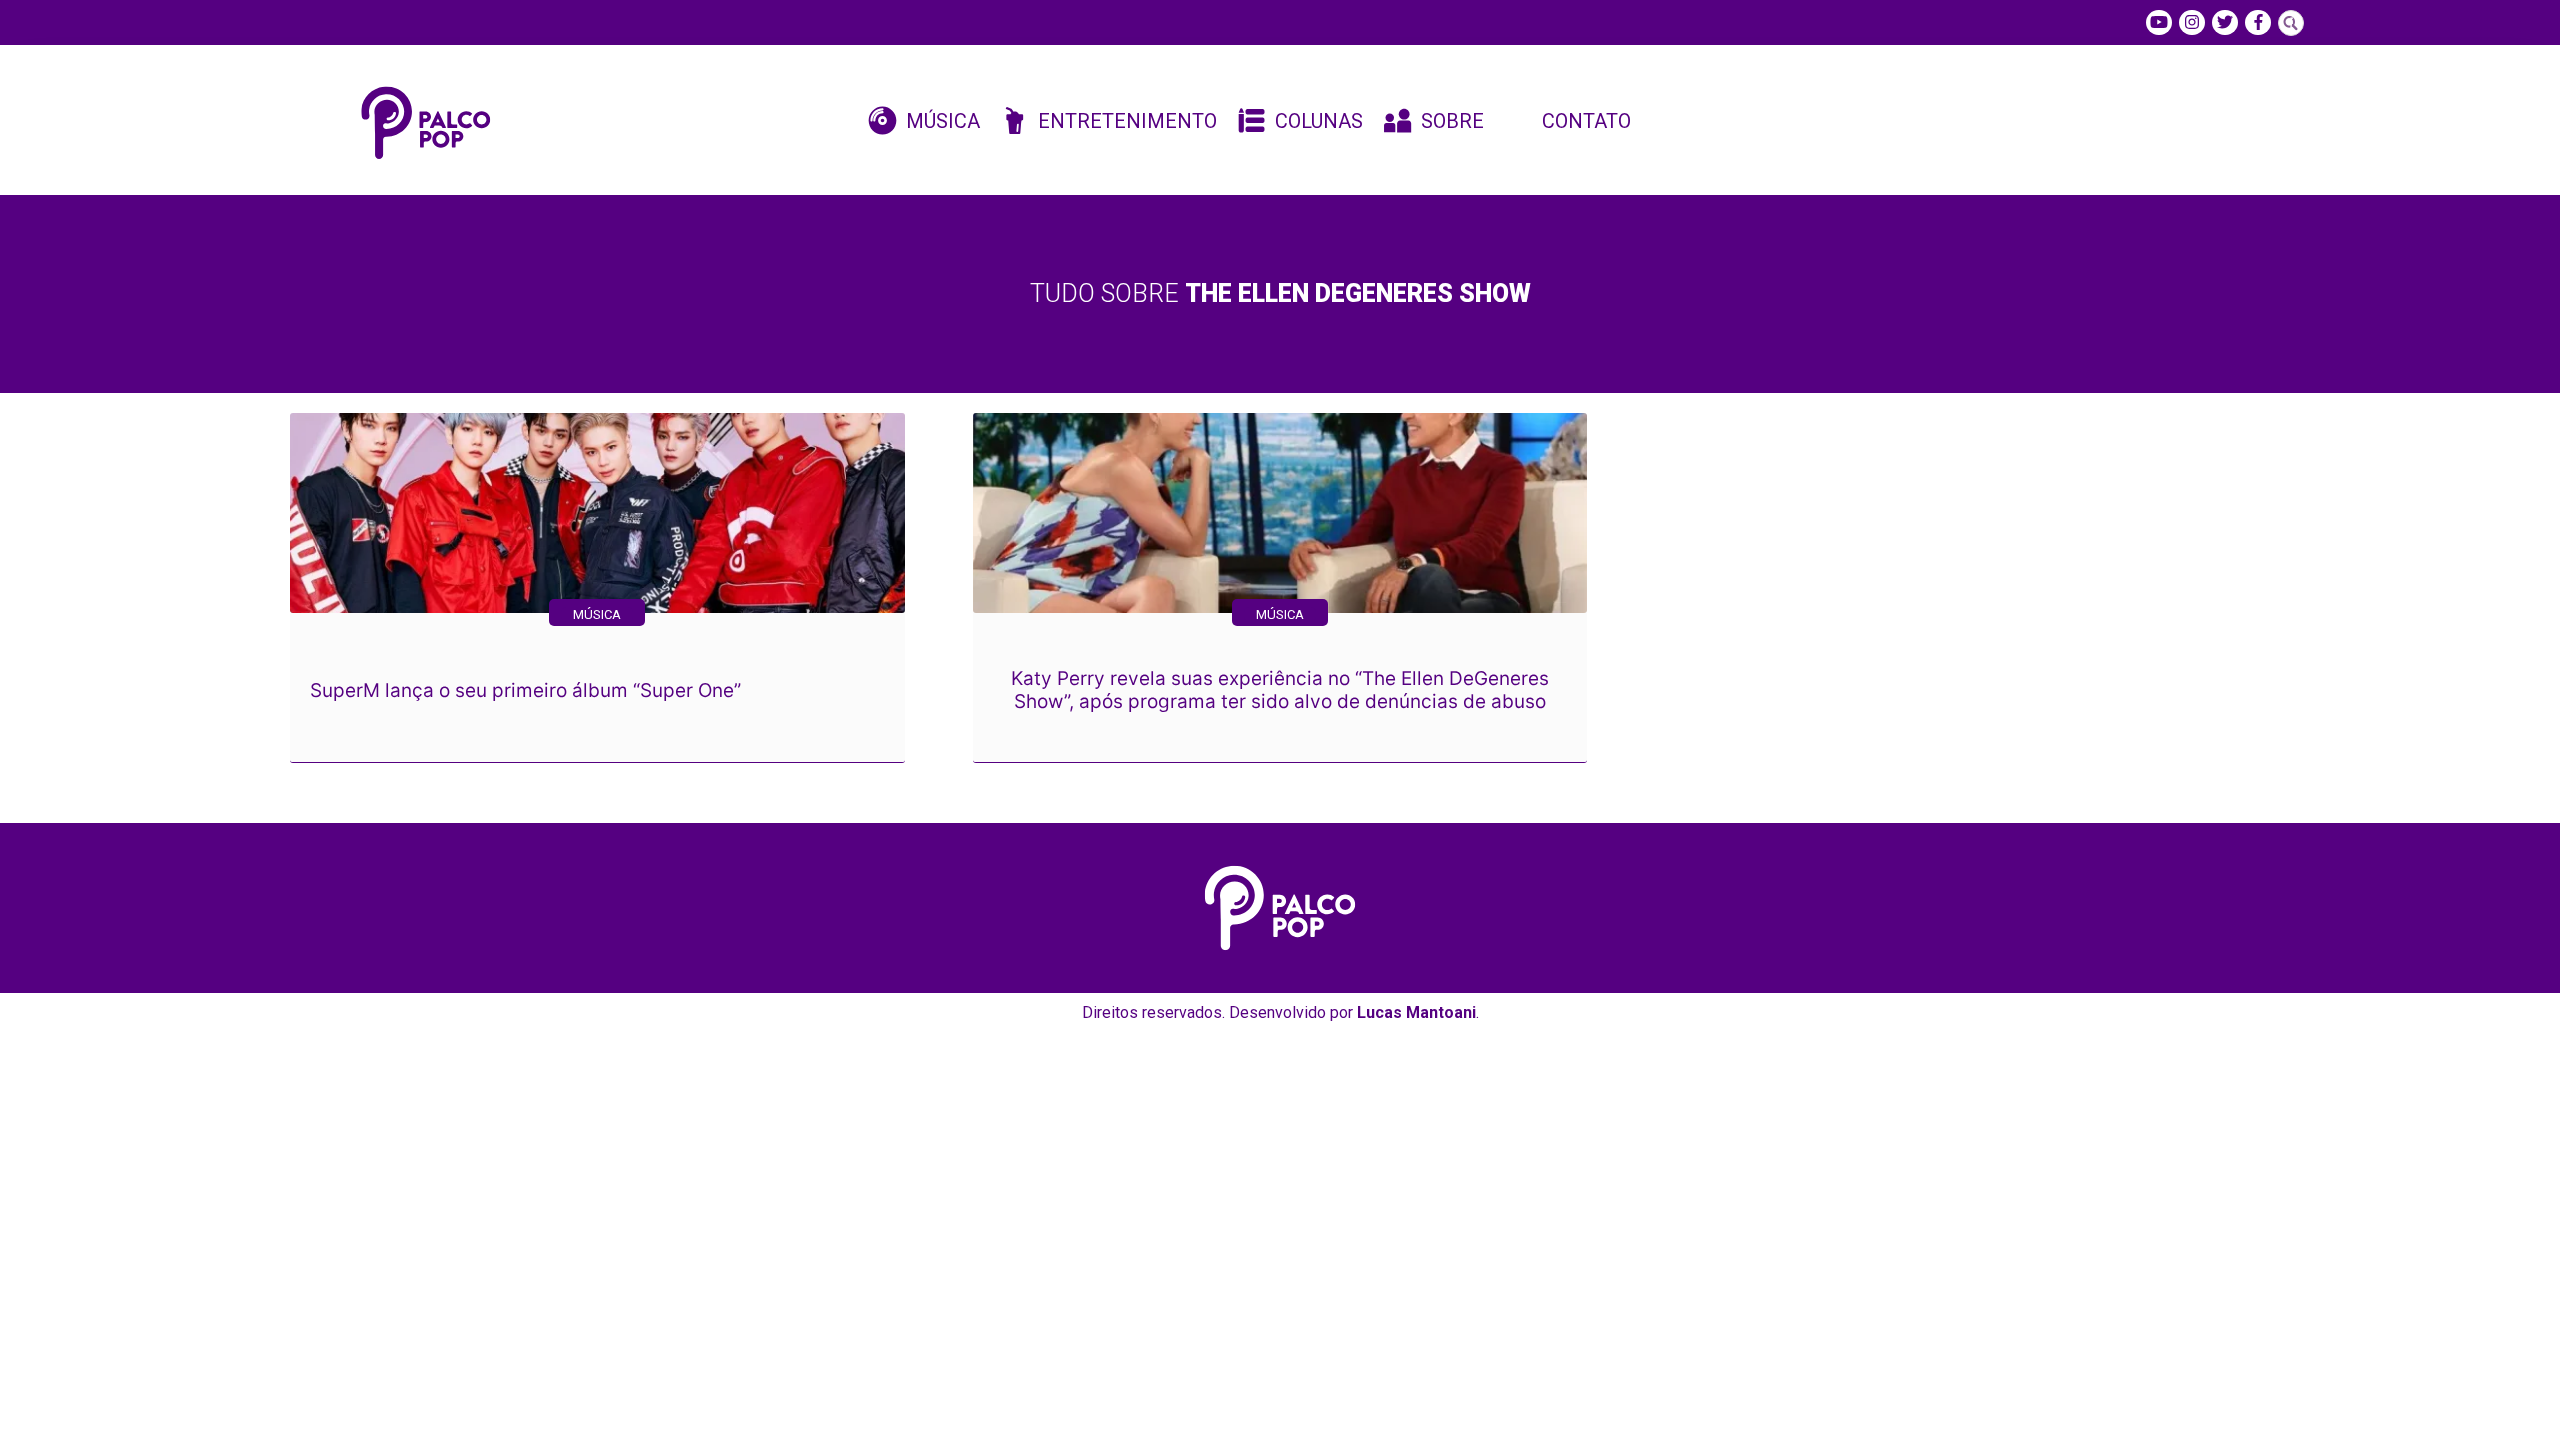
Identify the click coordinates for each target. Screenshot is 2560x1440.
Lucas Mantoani (1416, 1012)
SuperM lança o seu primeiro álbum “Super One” (525, 690)
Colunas (1319, 121)
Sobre (1452, 121)
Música (943, 121)
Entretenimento (1127, 121)
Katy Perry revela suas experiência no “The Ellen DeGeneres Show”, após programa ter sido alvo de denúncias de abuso (1280, 690)
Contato (1586, 121)
